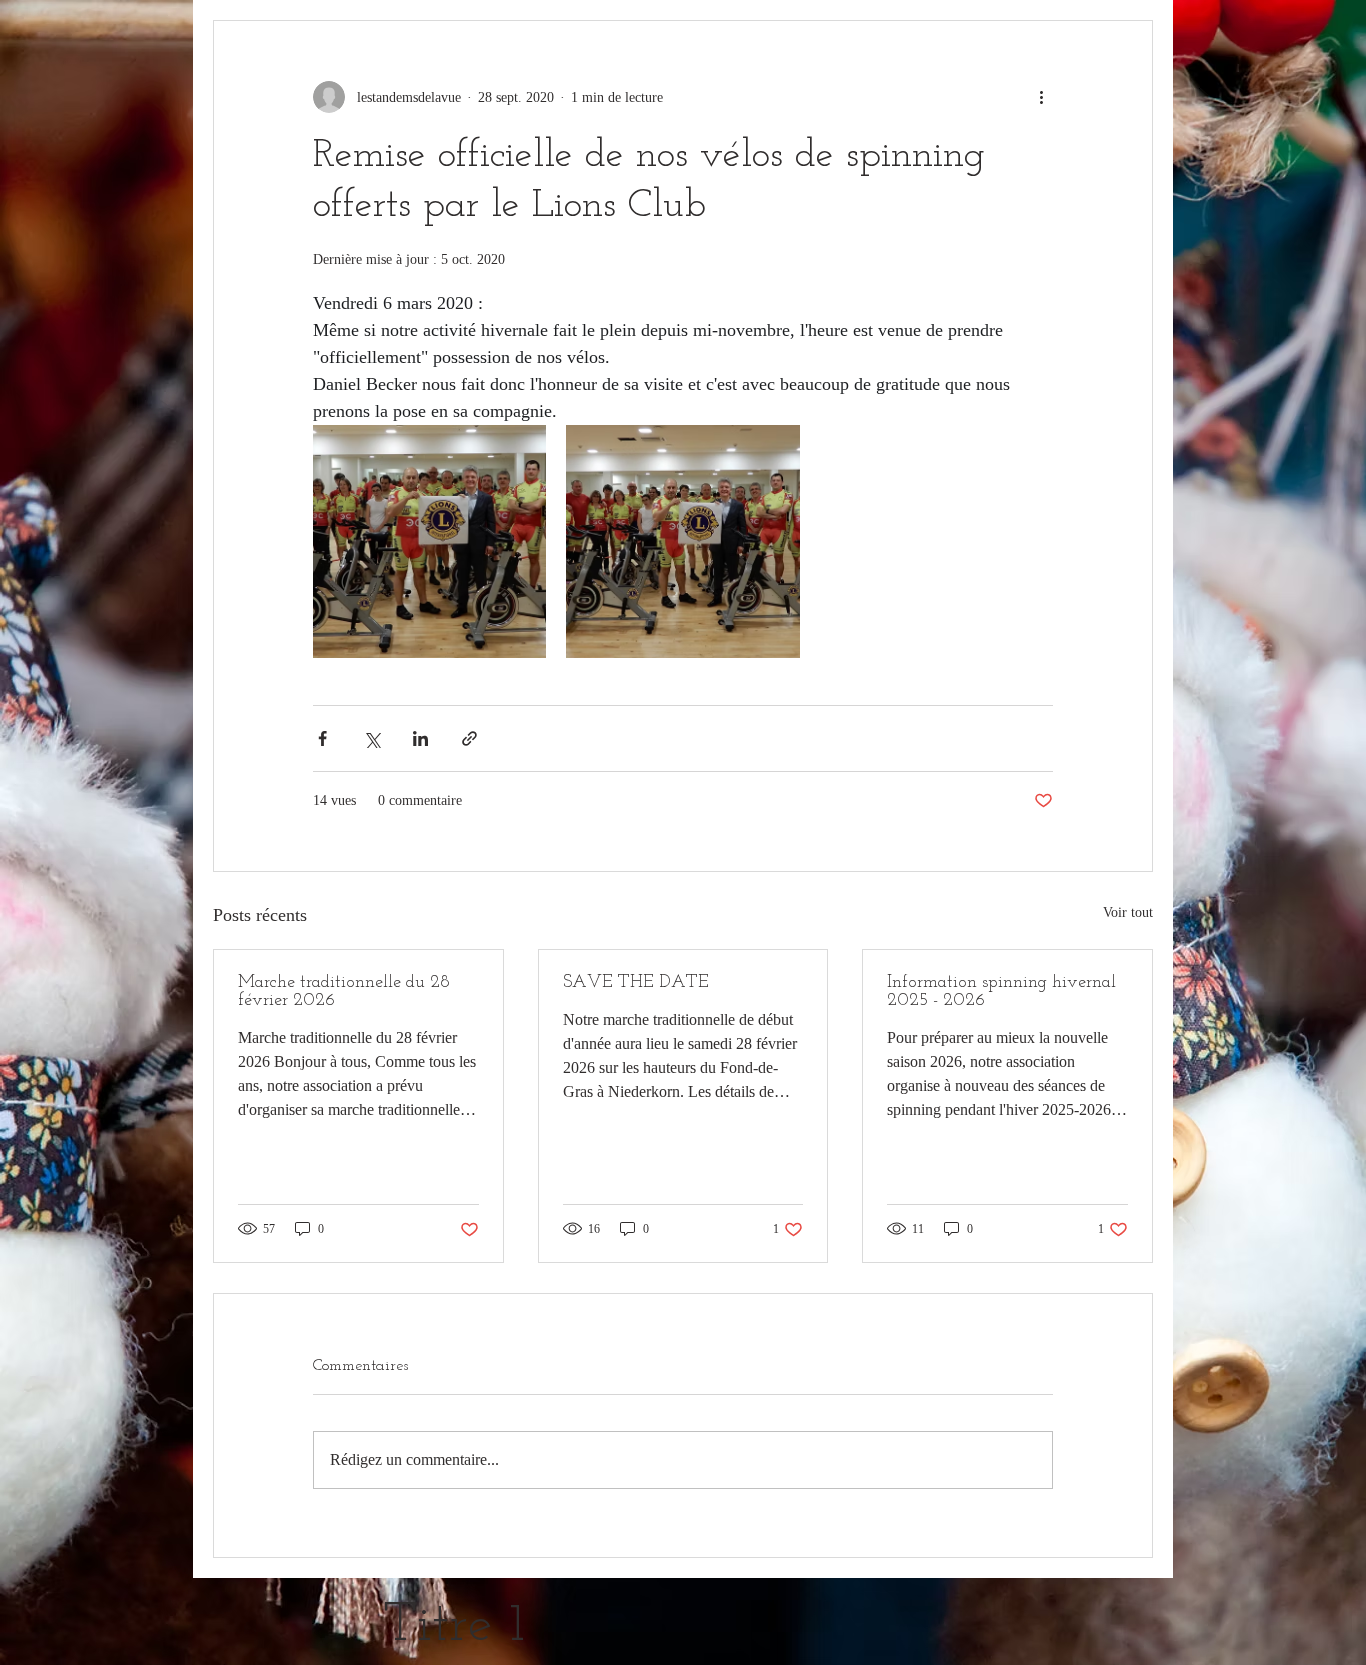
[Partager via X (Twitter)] (371, 738)
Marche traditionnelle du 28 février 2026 (344, 992)
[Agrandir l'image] (429, 541)
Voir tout (1128, 912)
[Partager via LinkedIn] (420, 738)
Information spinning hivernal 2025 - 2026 (1001, 992)
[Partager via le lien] (469, 738)
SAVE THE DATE (636, 983)
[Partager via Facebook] (322, 738)
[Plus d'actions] (1041, 97)
